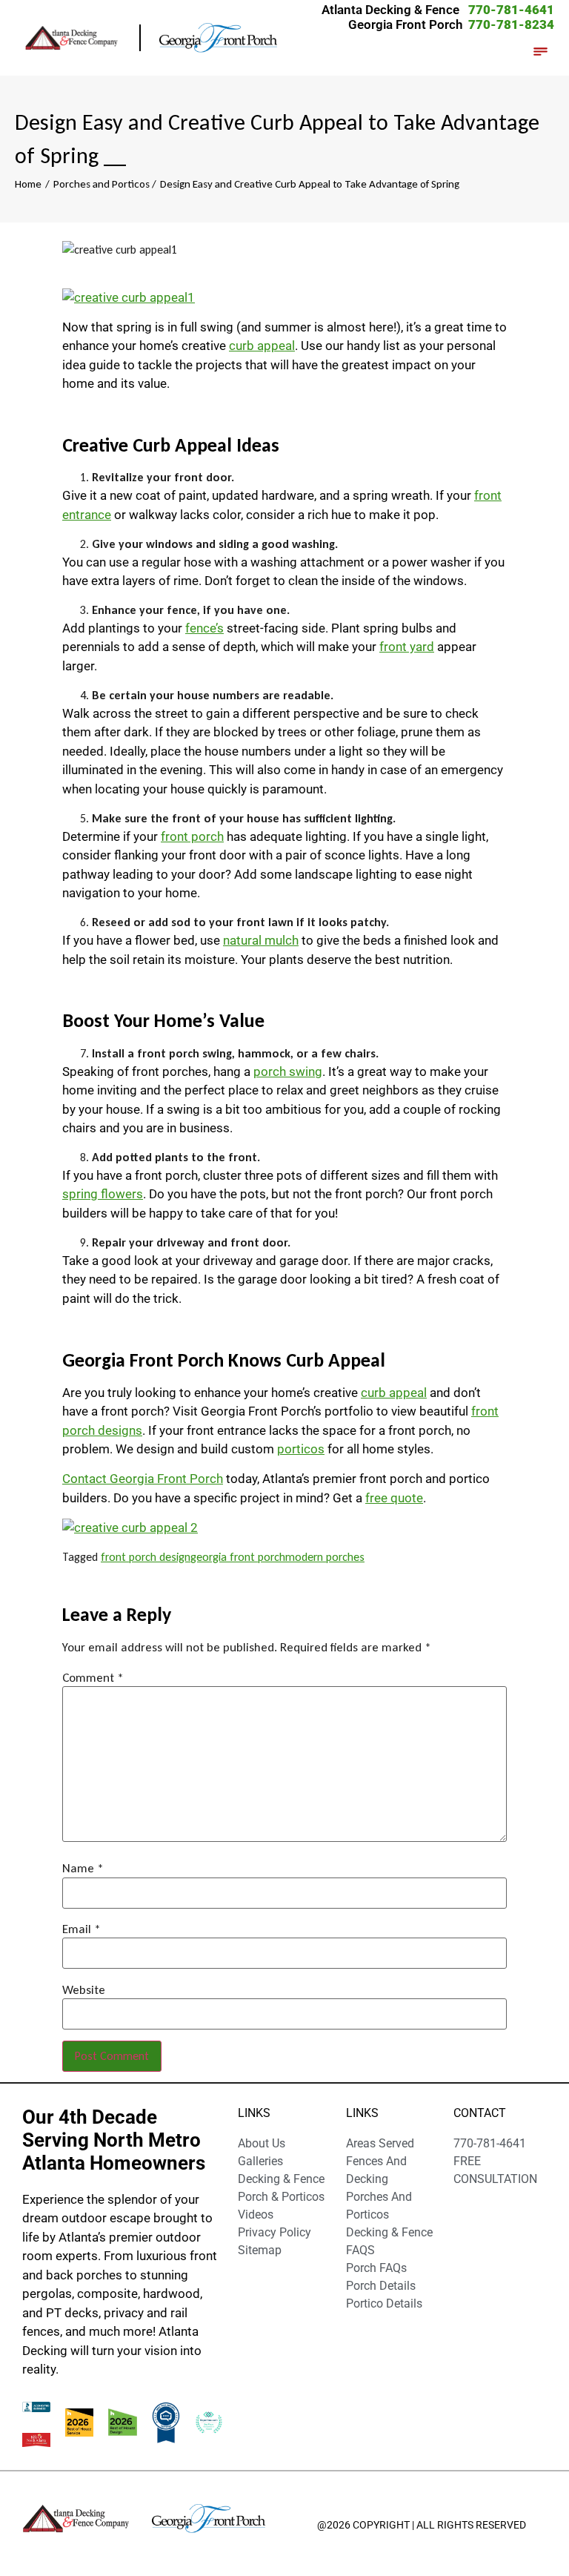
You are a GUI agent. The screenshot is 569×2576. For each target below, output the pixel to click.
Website (84, 1990)
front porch (192, 836)
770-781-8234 (511, 24)
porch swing (288, 1071)
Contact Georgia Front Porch (143, 1479)
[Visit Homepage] (81, 37)
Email (81, 1929)
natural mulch (261, 940)
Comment (93, 1678)
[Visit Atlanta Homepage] (219, 38)
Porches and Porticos (102, 184)
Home (28, 184)
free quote (394, 1498)
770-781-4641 (511, 10)
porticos (301, 1449)
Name (83, 1868)
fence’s (204, 628)
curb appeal (262, 346)
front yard (407, 647)
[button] (541, 53)
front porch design (146, 1557)
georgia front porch (238, 1557)
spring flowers (103, 1194)
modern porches (325, 1557)
